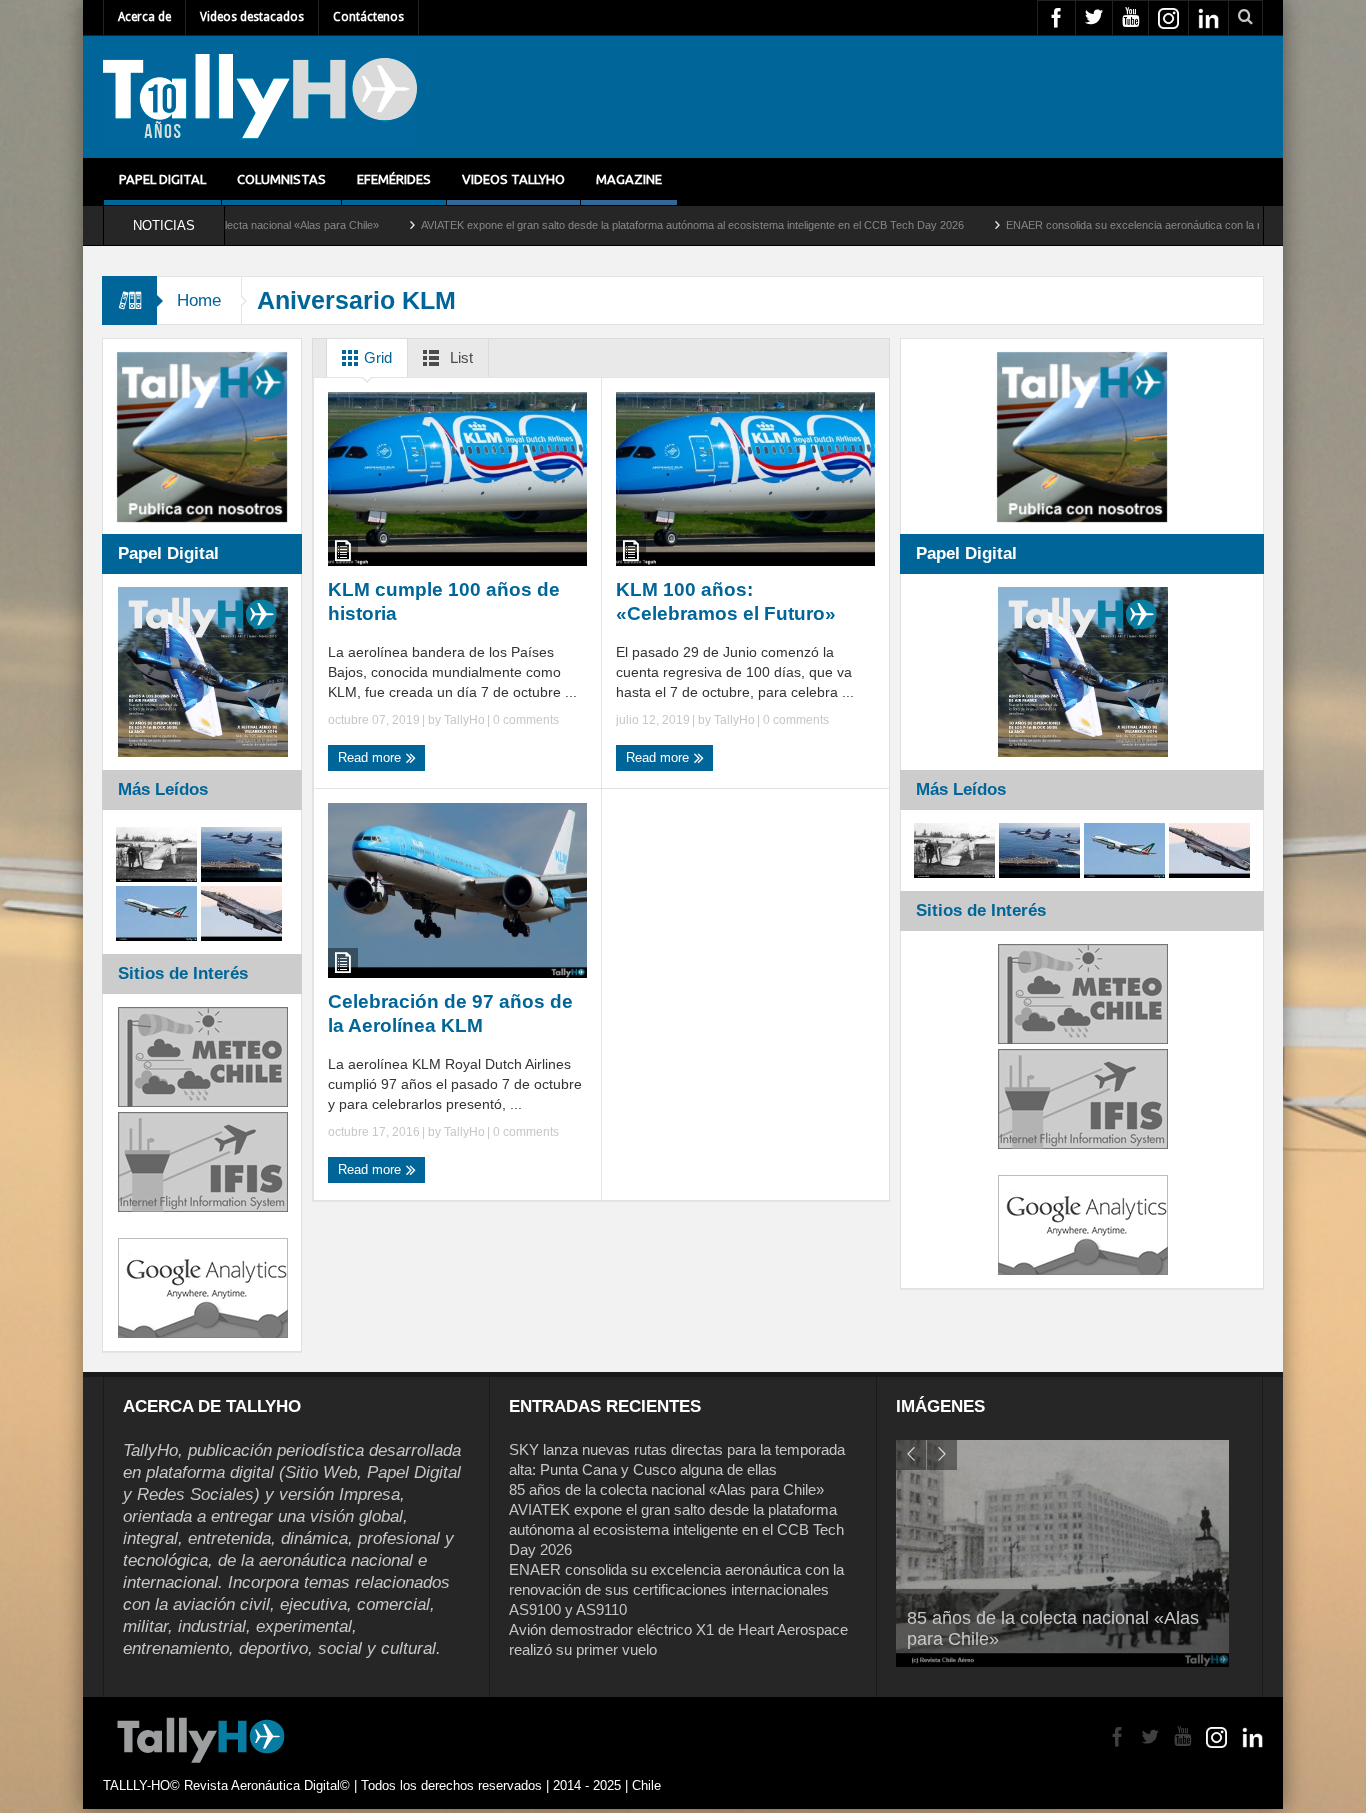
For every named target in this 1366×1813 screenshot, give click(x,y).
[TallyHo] (260, 97)
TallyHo (464, 720)
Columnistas (281, 179)
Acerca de (144, 17)
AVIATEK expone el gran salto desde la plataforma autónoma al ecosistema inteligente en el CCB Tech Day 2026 (611, 225)
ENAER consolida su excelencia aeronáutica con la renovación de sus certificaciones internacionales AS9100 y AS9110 (676, 1589)
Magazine (629, 179)
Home (199, 300)
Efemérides (394, 179)
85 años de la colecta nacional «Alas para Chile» (666, 1489)
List (459, 357)
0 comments (524, 720)
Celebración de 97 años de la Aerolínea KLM (450, 1013)
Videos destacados (252, 17)
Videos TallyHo (513, 179)
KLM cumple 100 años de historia (444, 601)
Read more (371, 757)
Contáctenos (368, 17)
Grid (376, 357)
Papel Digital (162, 179)
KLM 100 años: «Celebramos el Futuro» (726, 601)
